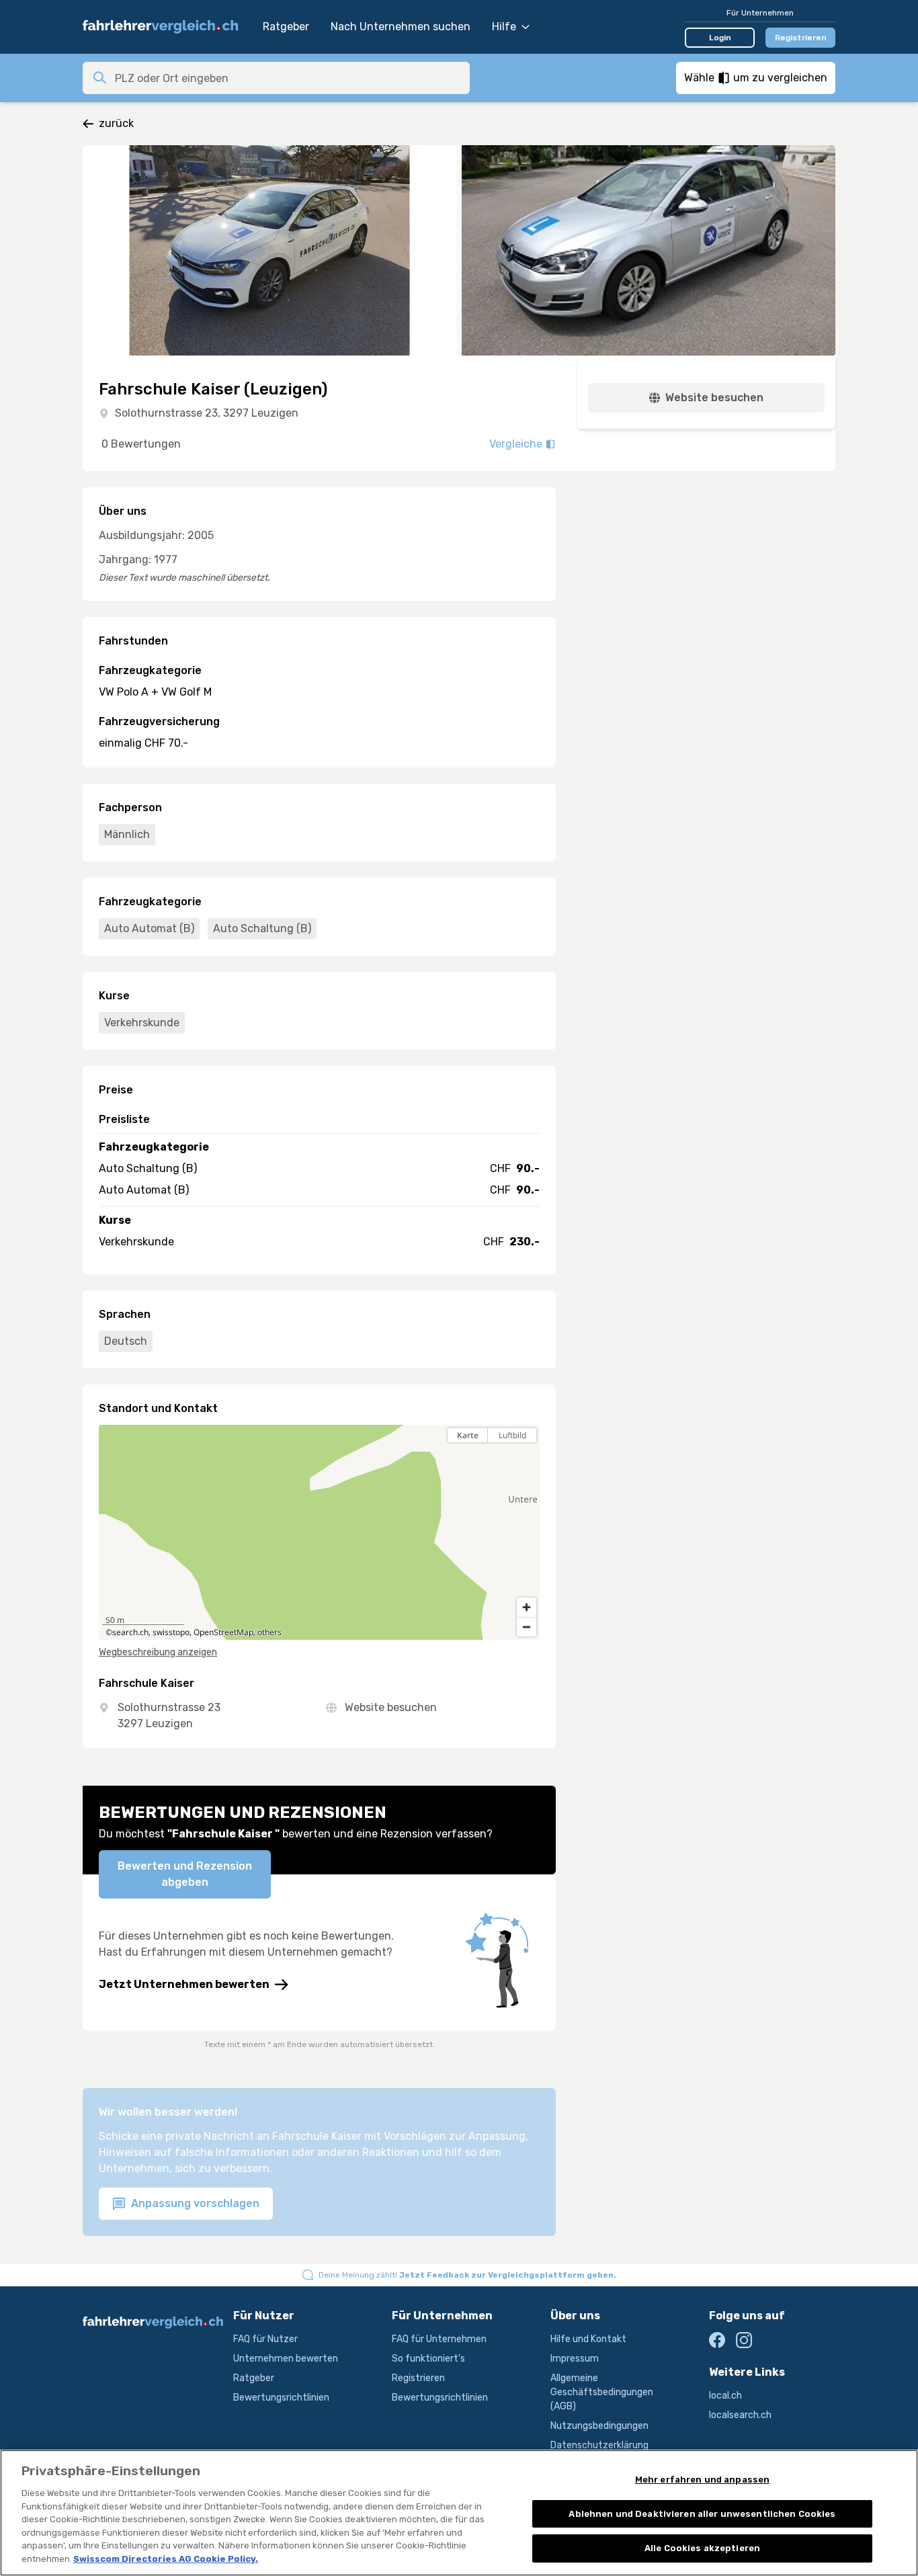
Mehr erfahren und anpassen (702, 2480)
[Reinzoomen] (527, 1607)
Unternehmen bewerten (286, 2359)
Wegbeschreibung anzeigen (158, 1652)
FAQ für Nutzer (265, 2339)
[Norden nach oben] (527, 1459)
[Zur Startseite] (166, 27)
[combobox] (288, 78)
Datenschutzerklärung (599, 2445)
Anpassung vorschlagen (194, 2203)
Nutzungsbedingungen (599, 2426)
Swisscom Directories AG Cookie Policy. (166, 2559)
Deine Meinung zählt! (467, 2275)
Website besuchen (391, 1707)
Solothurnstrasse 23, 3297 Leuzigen (207, 413)
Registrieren (801, 38)
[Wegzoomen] (527, 1627)
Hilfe (504, 27)
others (269, 1632)
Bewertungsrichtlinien (281, 2398)
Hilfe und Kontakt (588, 2339)
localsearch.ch (740, 2415)
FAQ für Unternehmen (439, 2339)
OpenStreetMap (223, 1632)
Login (720, 38)
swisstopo (171, 1632)
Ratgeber (286, 27)
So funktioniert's (428, 2359)
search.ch (130, 1632)
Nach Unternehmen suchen (401, 27)
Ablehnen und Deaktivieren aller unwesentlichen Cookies (702, 2514)
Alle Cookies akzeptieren (702, 2548)
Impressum (575, 2359)
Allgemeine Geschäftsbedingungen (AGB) (602, 2392)
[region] (319, 1532)
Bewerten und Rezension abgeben (185, 1874)
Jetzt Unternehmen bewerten (184, 1984)
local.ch (725, 2396)
